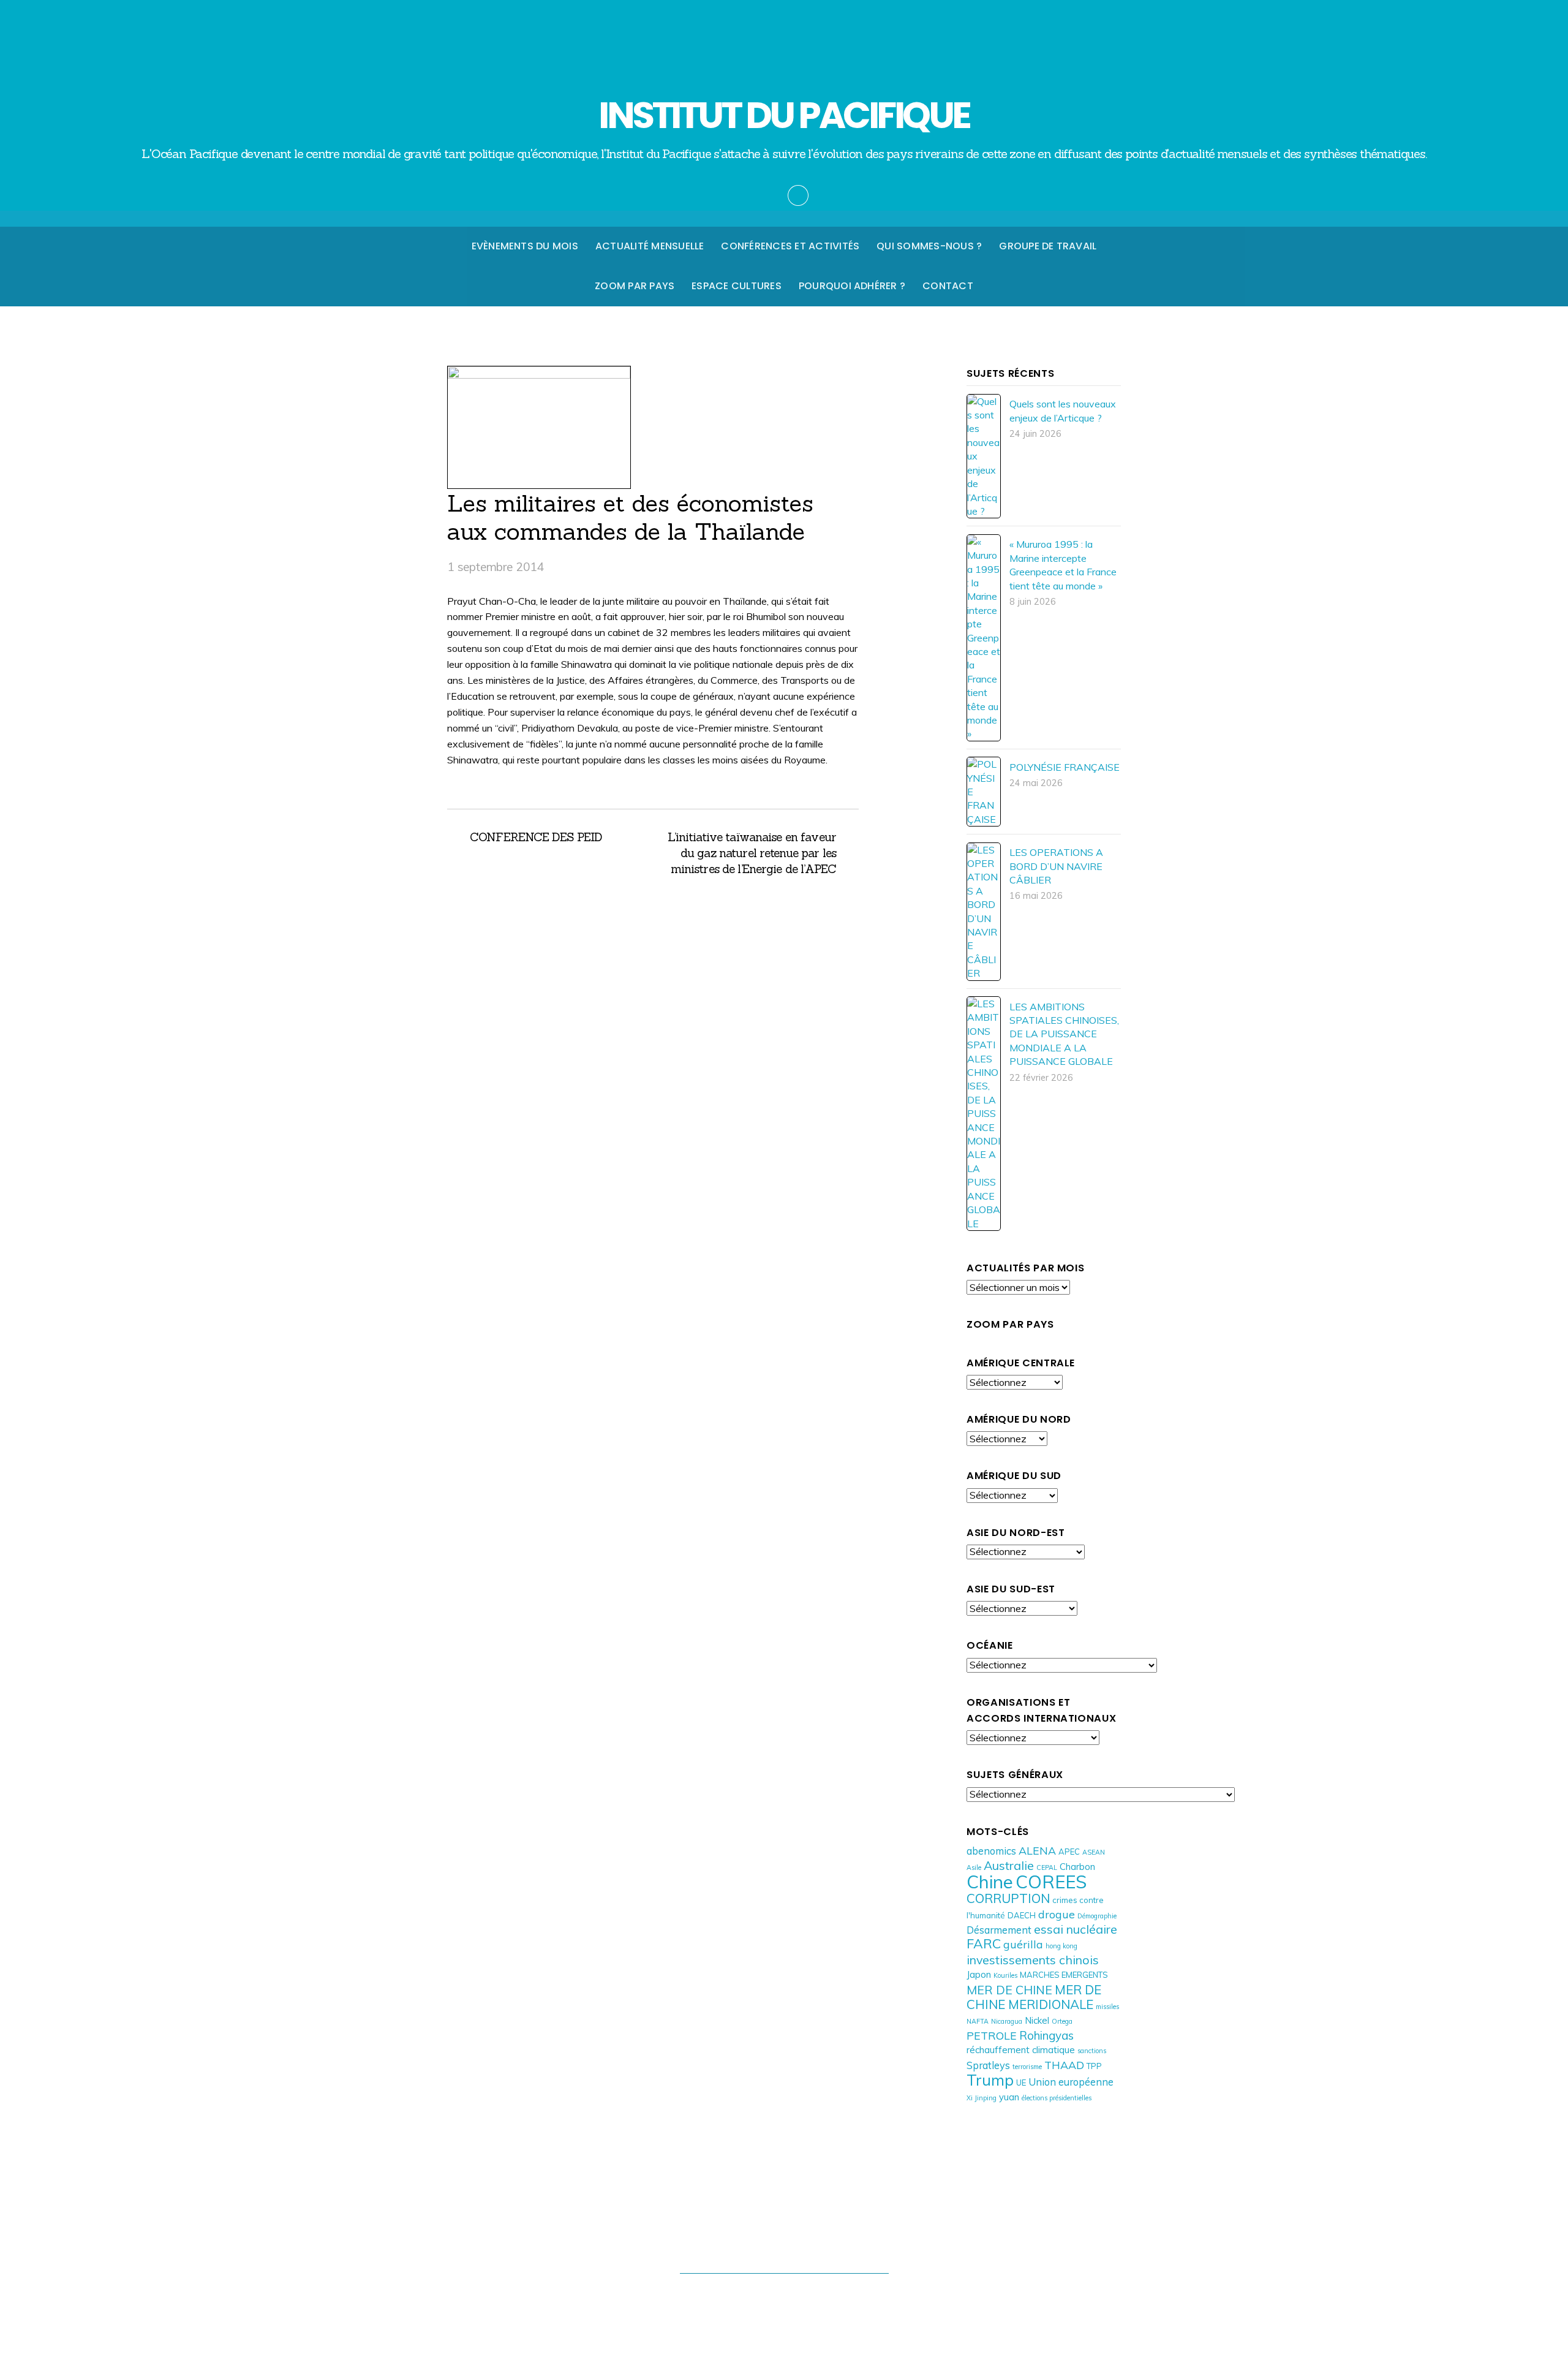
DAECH (1022, 1915)
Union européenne (1071, 2082)
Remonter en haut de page (784, 2247)
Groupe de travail (1048, 246)
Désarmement (999, 1930)
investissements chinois (1033, 1960)
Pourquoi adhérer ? (852, 286)
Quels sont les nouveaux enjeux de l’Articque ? (1063, 411)
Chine (990, 1882)
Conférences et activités (790, 246)
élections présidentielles (1057, 2098)
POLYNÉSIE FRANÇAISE (1065, 767)
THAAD (1064, 2065)
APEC (1069, 1852)
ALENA (1037, 1850)
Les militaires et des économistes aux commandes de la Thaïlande (630, 517)
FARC (984, 1943)
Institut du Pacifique (778, 2297)
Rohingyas (1046, 2035)
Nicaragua (1007, 2021)
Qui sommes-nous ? (929, 246)
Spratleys (988, 2065)
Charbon (1077, 1867)
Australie (1009, 1865)
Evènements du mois (525, 246)
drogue (1057, 1914)
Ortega (1062, 2021)
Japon (979, 1974)
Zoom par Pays (635, 286)
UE (1021, 2083)
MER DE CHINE (1009, 1990)
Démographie (1097, 1916)
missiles (1107, 2007)
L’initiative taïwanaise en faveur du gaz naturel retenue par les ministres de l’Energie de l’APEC (751, 853)
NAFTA (978, 2021)
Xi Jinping (982, 2098)
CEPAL (1047, 1867)
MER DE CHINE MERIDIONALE (1034, 1997)
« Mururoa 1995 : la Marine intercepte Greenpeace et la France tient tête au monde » (1063, 565)
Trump (990, 2080)
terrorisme (1027, 2067)
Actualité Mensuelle (650, 246)
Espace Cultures (737, 286)
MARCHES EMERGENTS (1064, 1975)
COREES (1051, 1882)
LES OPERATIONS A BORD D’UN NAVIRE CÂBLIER (1056, 866)
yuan (1009, 2097)
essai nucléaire (1076, 1929)
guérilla (1023, 1944)
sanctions (1092, 2051)
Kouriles (1005, 1975)
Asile (974, 1867)
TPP (1094, 2066)
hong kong (1061, 1946)
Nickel (1037, 2020)
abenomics (991, 1851)
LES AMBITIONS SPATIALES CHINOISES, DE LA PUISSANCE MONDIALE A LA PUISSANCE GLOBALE (1064, 1034)
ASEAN (1094, 1852)
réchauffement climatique (1021, 2050)
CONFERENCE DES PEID (536, 837)
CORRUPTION (1008, 1898)
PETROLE (992, 2035)
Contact (948, 286)
